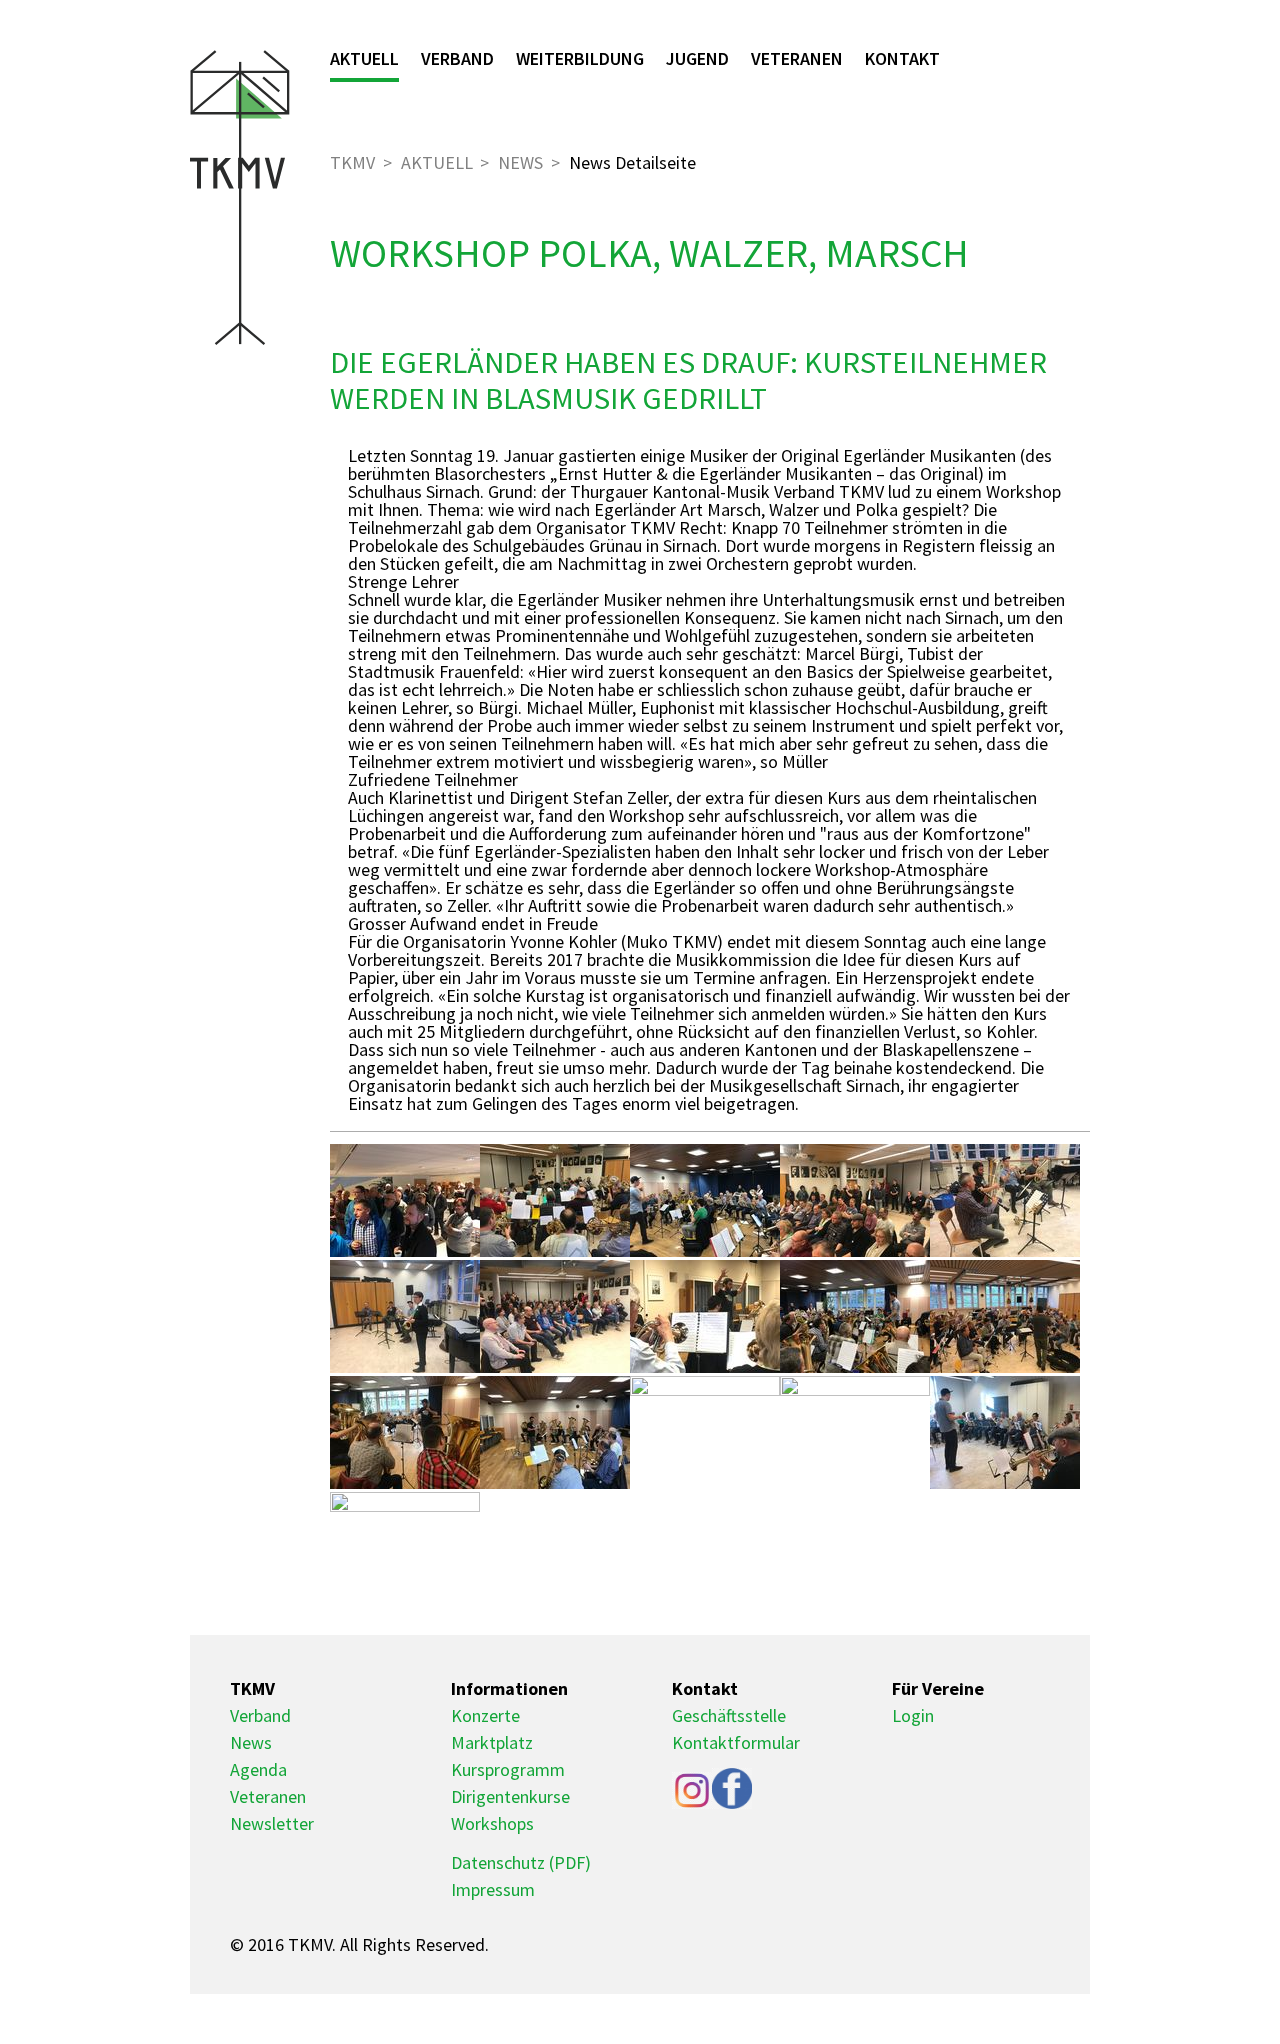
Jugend (697, 58)
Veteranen (797, 58)
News (520, 162)
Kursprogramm (508, 1769)
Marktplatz (492, 1742)
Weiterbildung (580, 58)
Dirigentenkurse (510, 1796)
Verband (457, 58)
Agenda (258, 1769)
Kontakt (902, 58)
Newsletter (272, 1823)
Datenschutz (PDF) (521, 1862)
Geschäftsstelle (729, 1715)
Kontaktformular (736, 1742)
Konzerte (485, 1715)
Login (913, 1715)
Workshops (492, 1823)
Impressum (493, 1889)
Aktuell (364, 58)
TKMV (352, 162)
